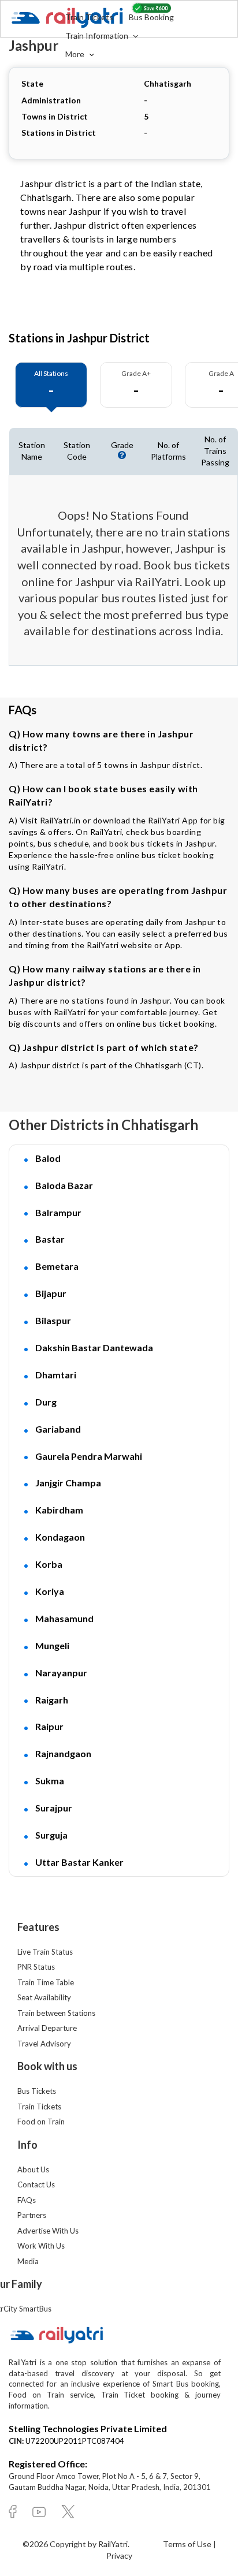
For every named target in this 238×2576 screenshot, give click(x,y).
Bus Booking (151, 17)
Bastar (50, 1239)
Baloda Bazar (64, 1185)
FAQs (27, 2200)
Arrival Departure (47, 2028)
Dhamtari (56, 1375)
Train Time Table (46, 1982)
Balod (48, 1158)
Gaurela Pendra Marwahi (89, 1456)
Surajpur (54, 1808)
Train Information (98, 36)
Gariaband (58, 1429)
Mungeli (52, 1645)
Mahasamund (64, 1618)
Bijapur (51, 1293)
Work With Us (41, 2246)
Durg (46, 1402)
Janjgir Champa (68, 1483)
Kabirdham (59, 1510)
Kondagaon (60, 1537)
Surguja (51, 1835)
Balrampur (58, 1212)
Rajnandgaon (63, 1753)
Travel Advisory (44, 2044)
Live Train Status (45, 1952)
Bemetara (57, 1266)
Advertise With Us (48, 2231)
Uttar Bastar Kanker (79, 1862)
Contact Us (36, 2184)
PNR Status (36, 1967)
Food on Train (41, 2122)
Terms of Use (188, 2544)
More (76, 54)
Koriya (50, 1591)
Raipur (49, 1726)
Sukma (50, 1781)
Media (28, 2261)
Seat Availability (44, 1997)
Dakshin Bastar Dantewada (94, 1347)
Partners (32, 2215)
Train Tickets (89, 17)
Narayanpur (61, 1673)
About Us (33, 2169)
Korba (49, 1564)
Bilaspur (53, 1320)
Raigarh (52, 1700)
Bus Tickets (37, 2091)
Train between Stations (56, 2013)
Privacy (119, 2556)
